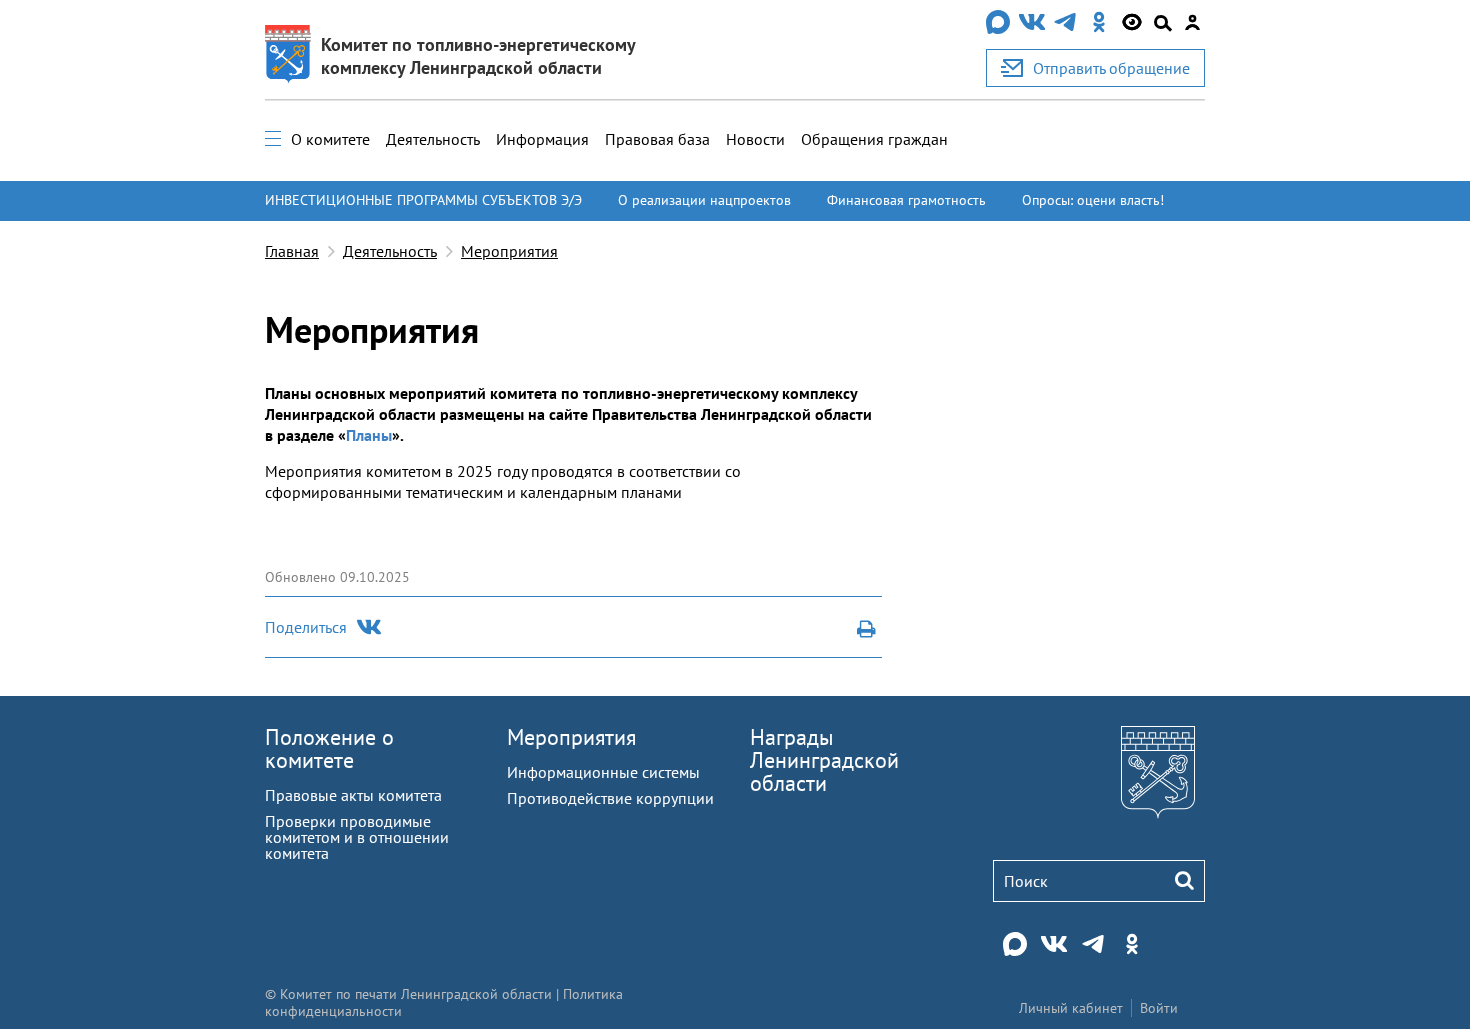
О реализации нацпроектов (704, 200)
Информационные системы (603, 772)
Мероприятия (509, 251)
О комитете (330, 139)
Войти (1159, 1008)
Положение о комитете (329, 748)
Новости (755, 139)
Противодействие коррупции (610, 798)
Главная (292, 251)
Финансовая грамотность (906, 200)
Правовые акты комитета (353, 795)
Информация (542, 139)
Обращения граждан (874, 139)
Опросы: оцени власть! (1093, 200)
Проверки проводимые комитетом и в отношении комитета (357, 837)
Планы (369, 435)
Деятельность (433, 139)
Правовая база (657, 139)
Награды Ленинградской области (824, 760)
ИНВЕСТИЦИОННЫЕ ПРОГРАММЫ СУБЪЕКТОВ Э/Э (423, 200)
